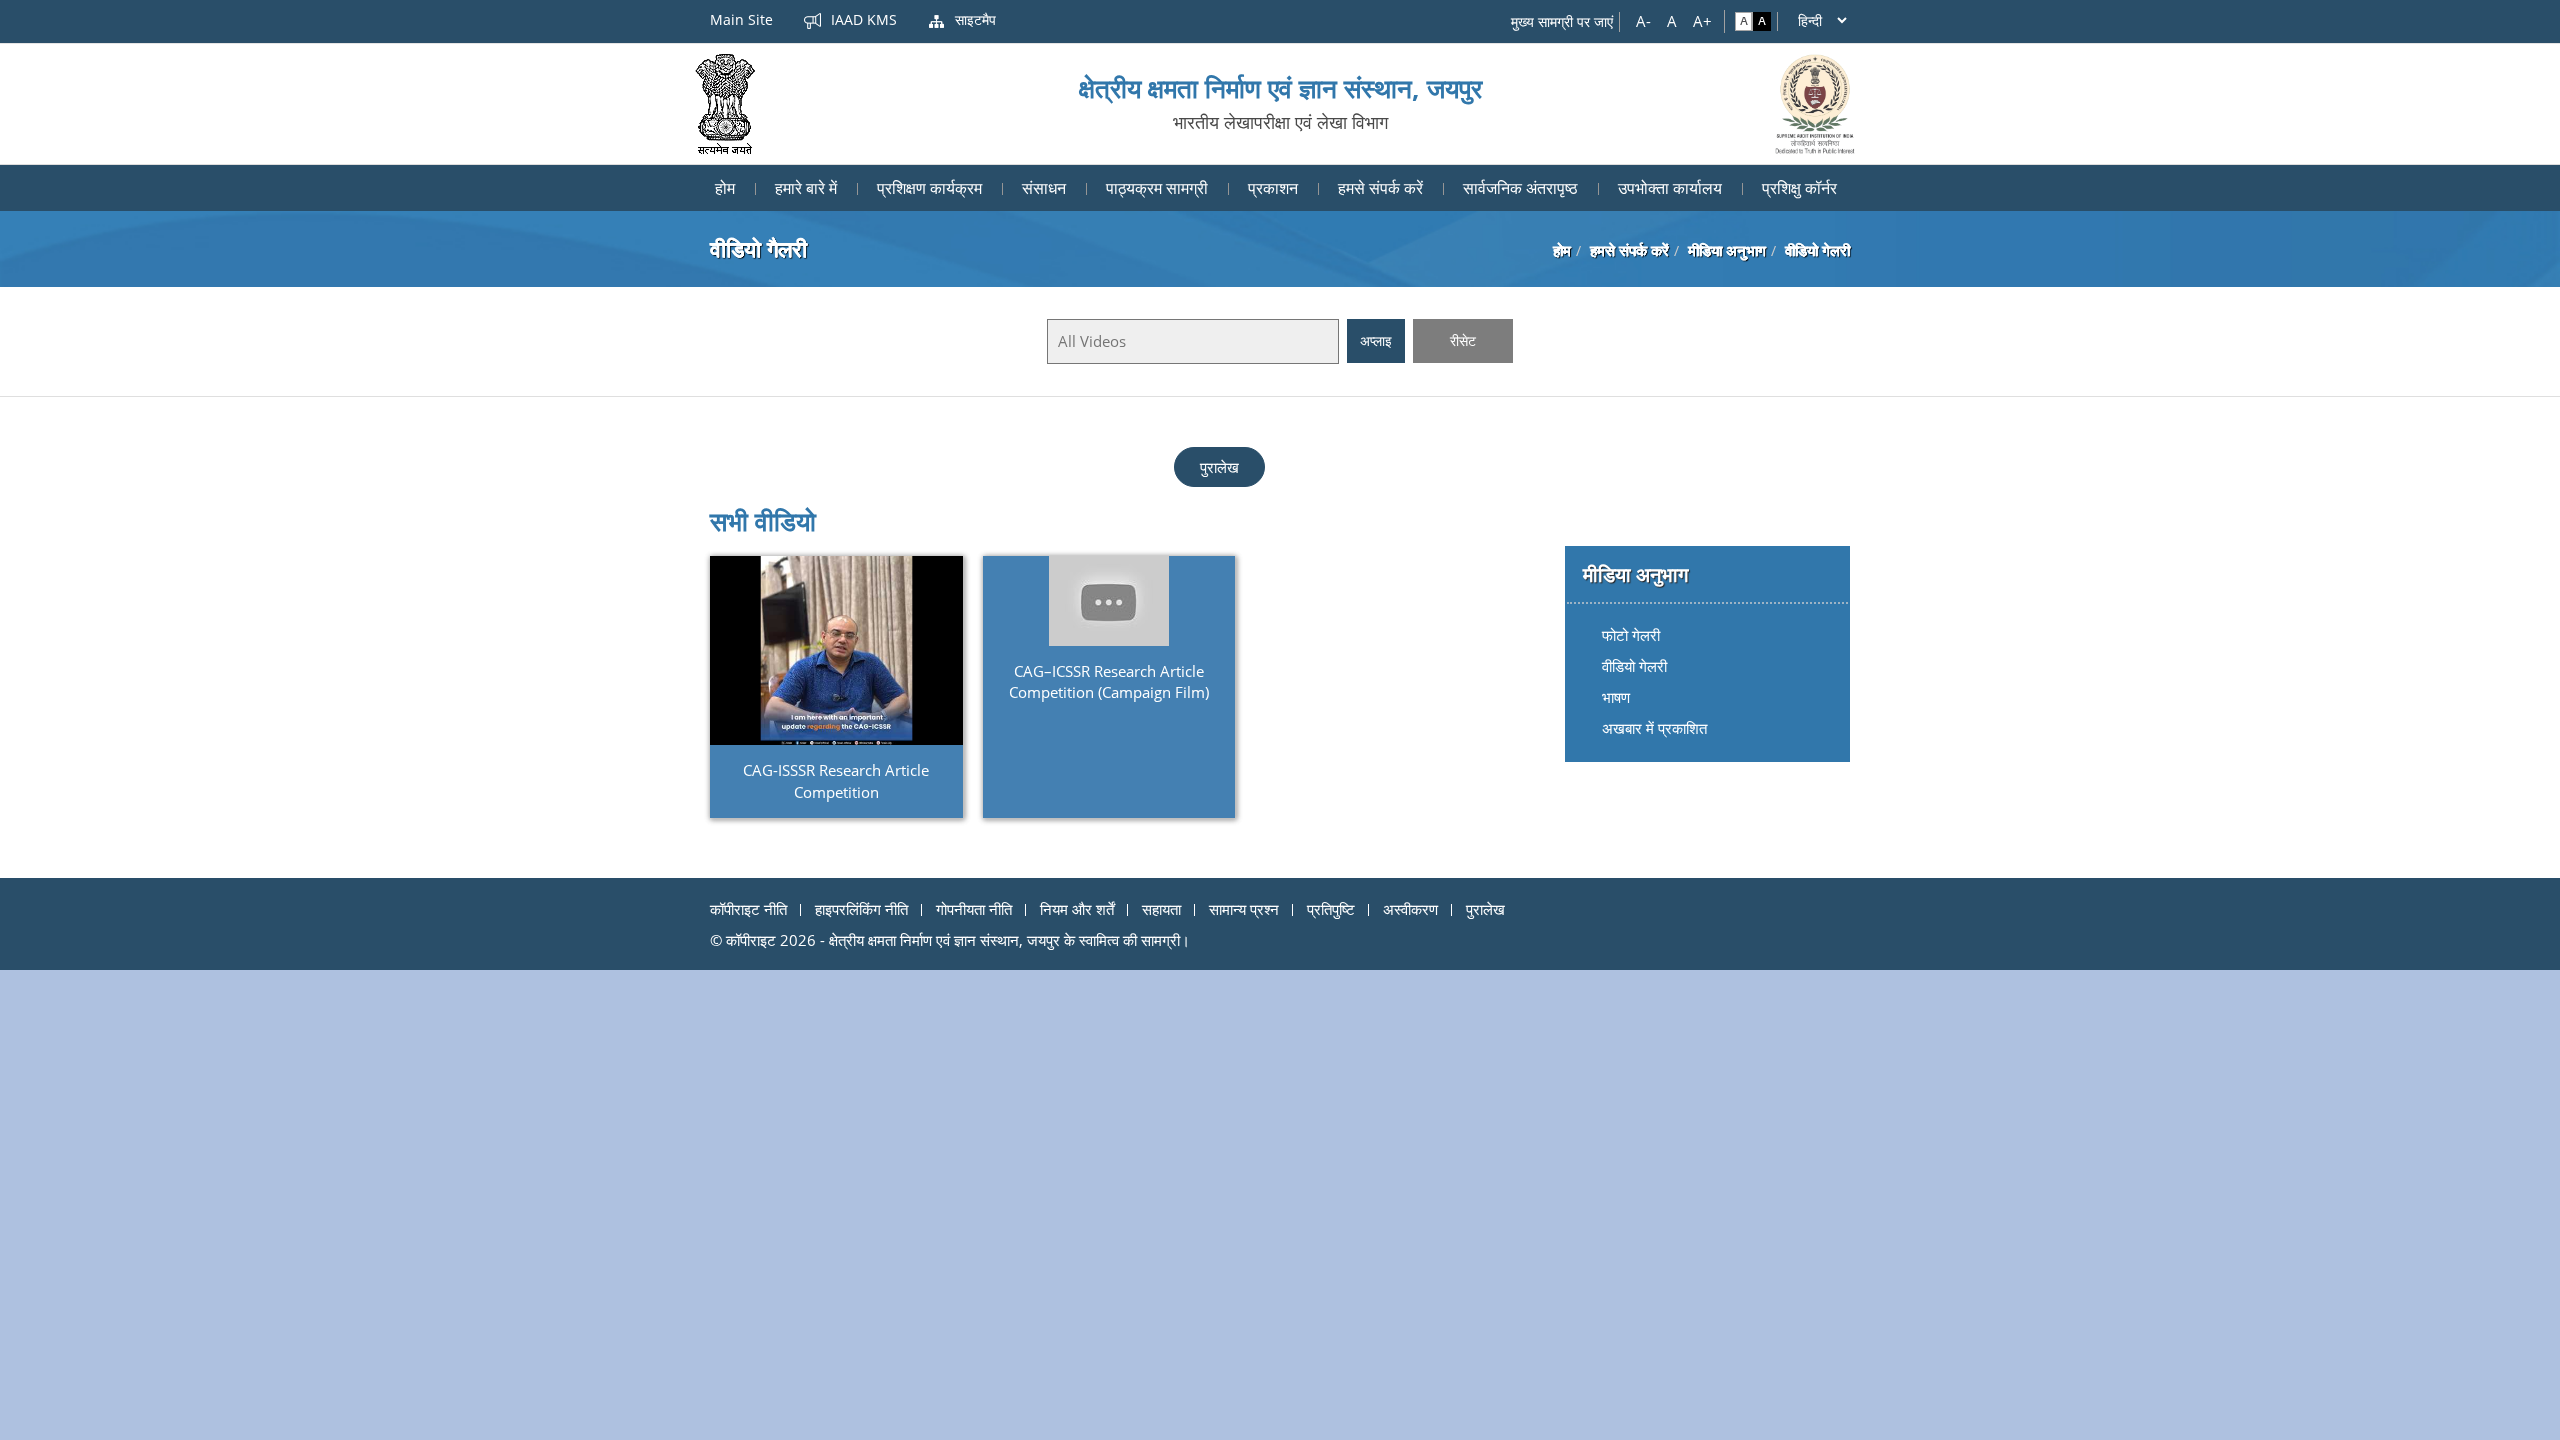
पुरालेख (1219, 467)
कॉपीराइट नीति (748, 909)
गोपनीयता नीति (974, 909)
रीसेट (1463, 340)
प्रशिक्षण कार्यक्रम (929, 188)
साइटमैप (973, 19)
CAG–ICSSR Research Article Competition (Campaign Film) (1109, 681)
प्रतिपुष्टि (1331, 909)
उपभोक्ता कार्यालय (1670, 188)
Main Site (741, 19)
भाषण (1616, 697)
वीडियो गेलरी (1634, 666)
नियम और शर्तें (1077, 909)
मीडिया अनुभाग (1727, 250)
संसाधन (1044, 188)
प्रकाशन (1273, 188)
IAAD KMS (862, 19)
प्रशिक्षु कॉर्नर (1799, 188)
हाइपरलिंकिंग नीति (861, 909)
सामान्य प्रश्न (1244, 909)
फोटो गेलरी (1631, 635)
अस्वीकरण (1410, 909)
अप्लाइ (1376, 340)
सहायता (1161, 909)
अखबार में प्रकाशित (1654, 728)
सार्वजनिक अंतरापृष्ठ (1520, 188)
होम (725, 188)
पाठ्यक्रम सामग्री (1157, 188)
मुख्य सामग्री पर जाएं (1562, 21)
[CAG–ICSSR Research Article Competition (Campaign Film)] (1109, 601)
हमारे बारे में (806, 188)
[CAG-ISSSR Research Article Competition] (836, 650)
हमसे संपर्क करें (1380, 188)
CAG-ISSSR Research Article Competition (836, 780)
